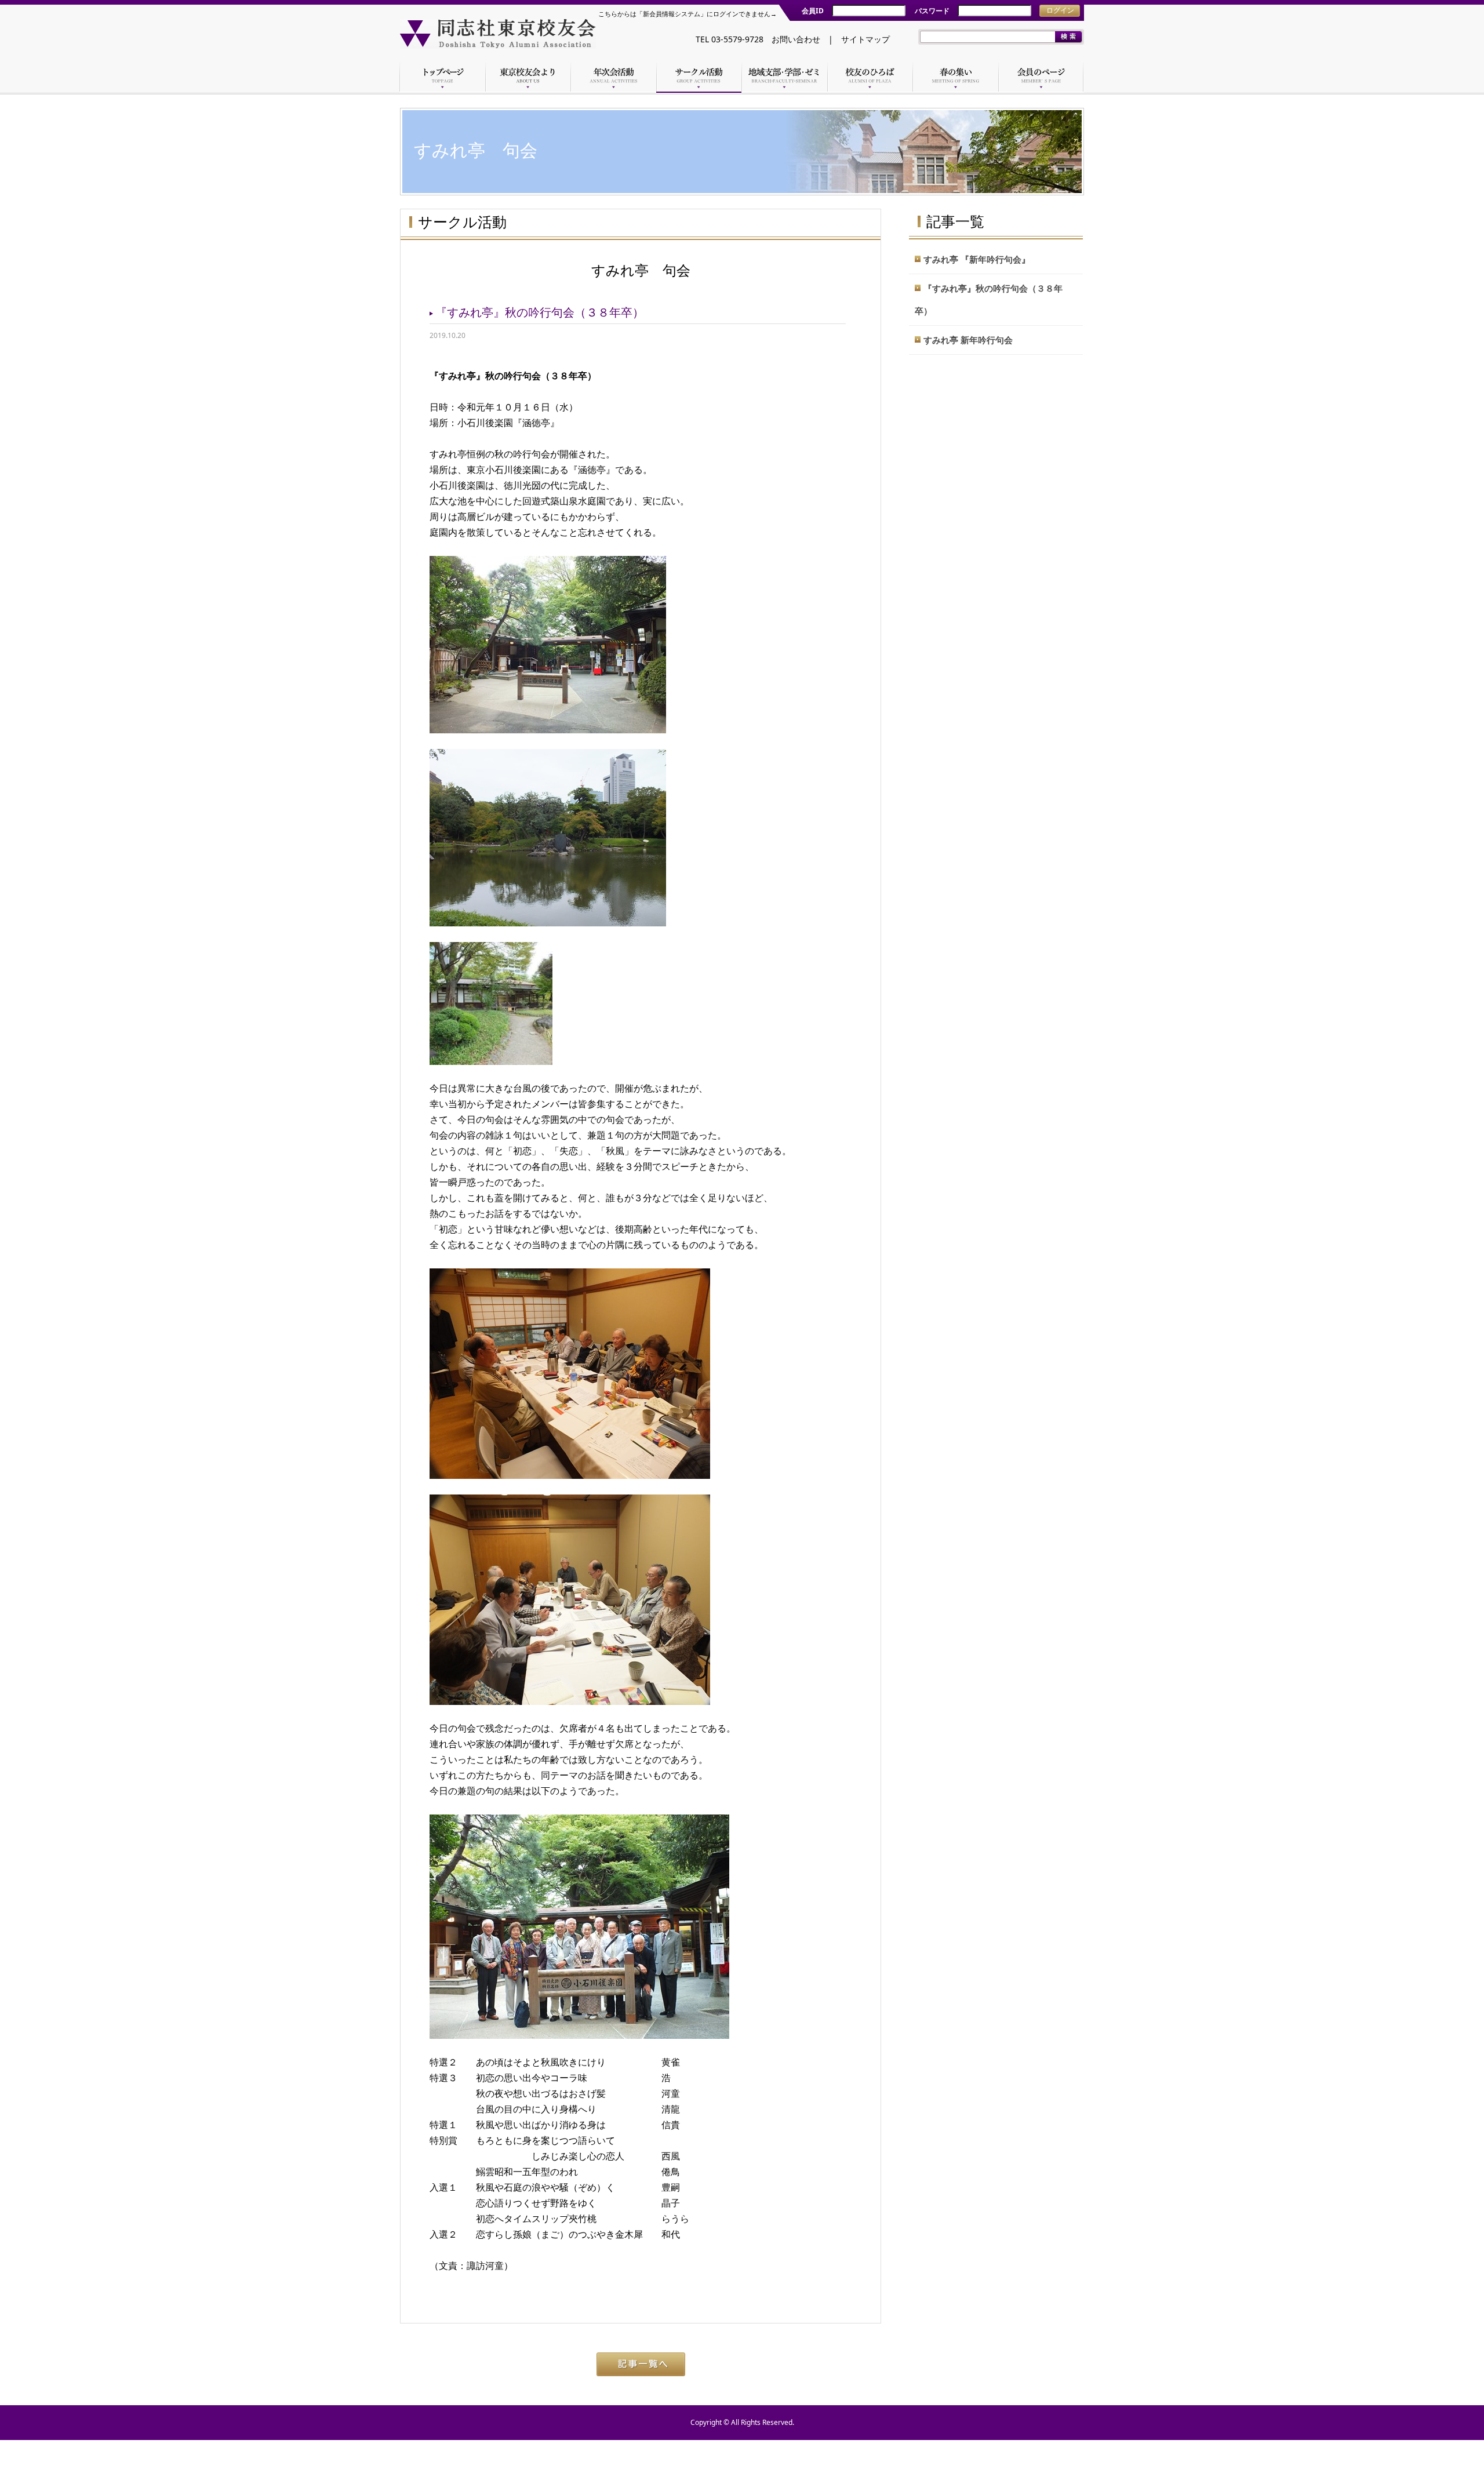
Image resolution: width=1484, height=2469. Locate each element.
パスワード (932, 11)
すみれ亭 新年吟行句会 (968, 340)
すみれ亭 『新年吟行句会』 (977, 259)
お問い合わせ (796, 39)
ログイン (1060, 10)
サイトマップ (865, 39)
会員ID (813, 11)
